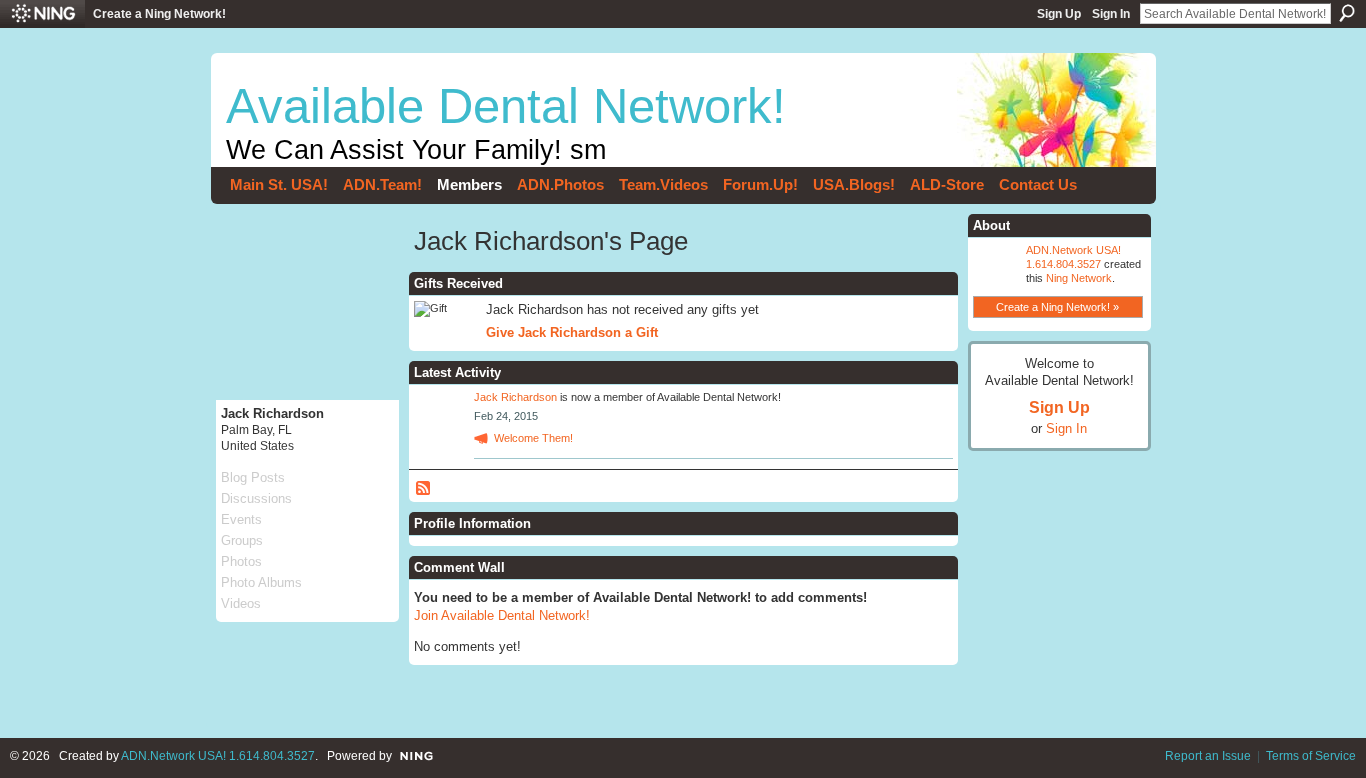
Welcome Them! (533, 438)
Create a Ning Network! (159, 14)
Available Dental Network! (506, 106)
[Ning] (42, 14)
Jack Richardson (515, 397)
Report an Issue (1208, 756)
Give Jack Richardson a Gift (572, 332)
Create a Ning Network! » (1057, 307)
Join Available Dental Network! (502, 615)
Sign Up (1059, 14)
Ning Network (1079, 278)
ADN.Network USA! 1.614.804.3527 (218, 756)
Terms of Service (1311, 756)
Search (1347, 13)
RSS (424, 489)
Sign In (1111, 14)
